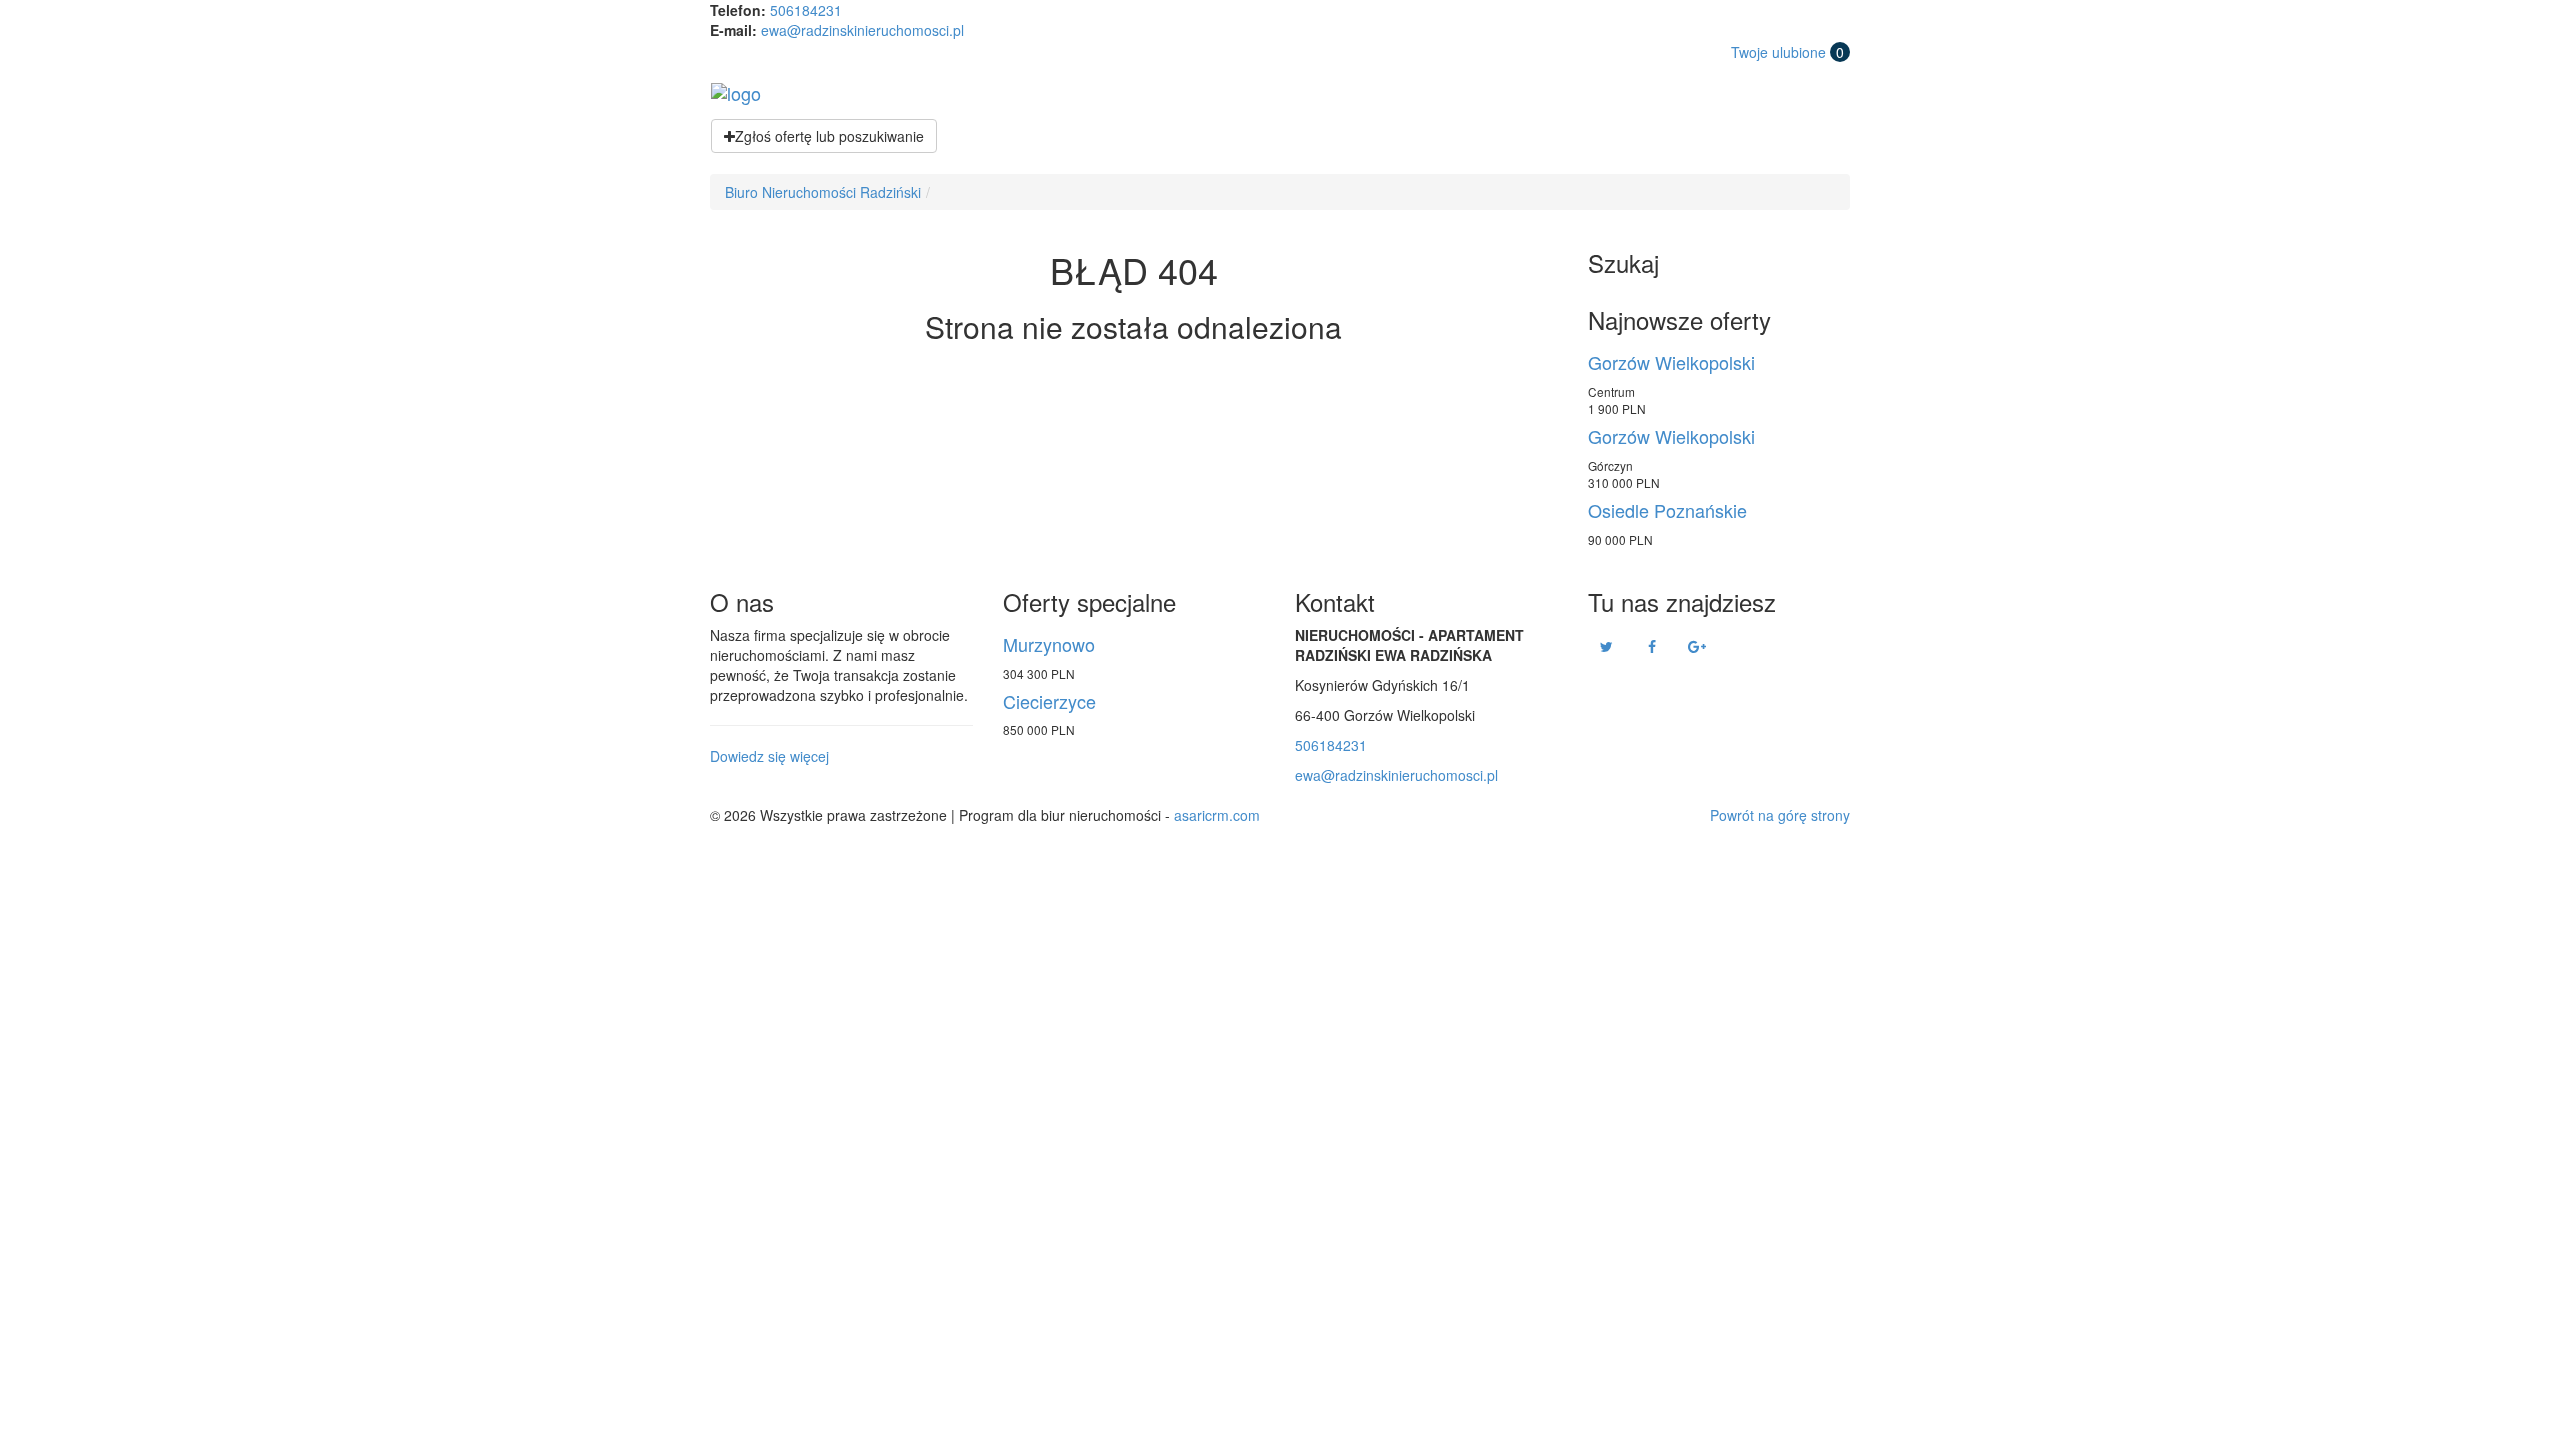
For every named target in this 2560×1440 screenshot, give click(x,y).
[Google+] (1697, 646)
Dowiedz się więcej (769, 756)
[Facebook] (1652, 646)
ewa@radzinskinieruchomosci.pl (862, 30)
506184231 (806, 10)
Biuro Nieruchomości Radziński (823, 192)
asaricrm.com (1217, 815)
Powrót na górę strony (1780, 815)
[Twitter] (1607, 646)
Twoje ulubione (1787, 52)
